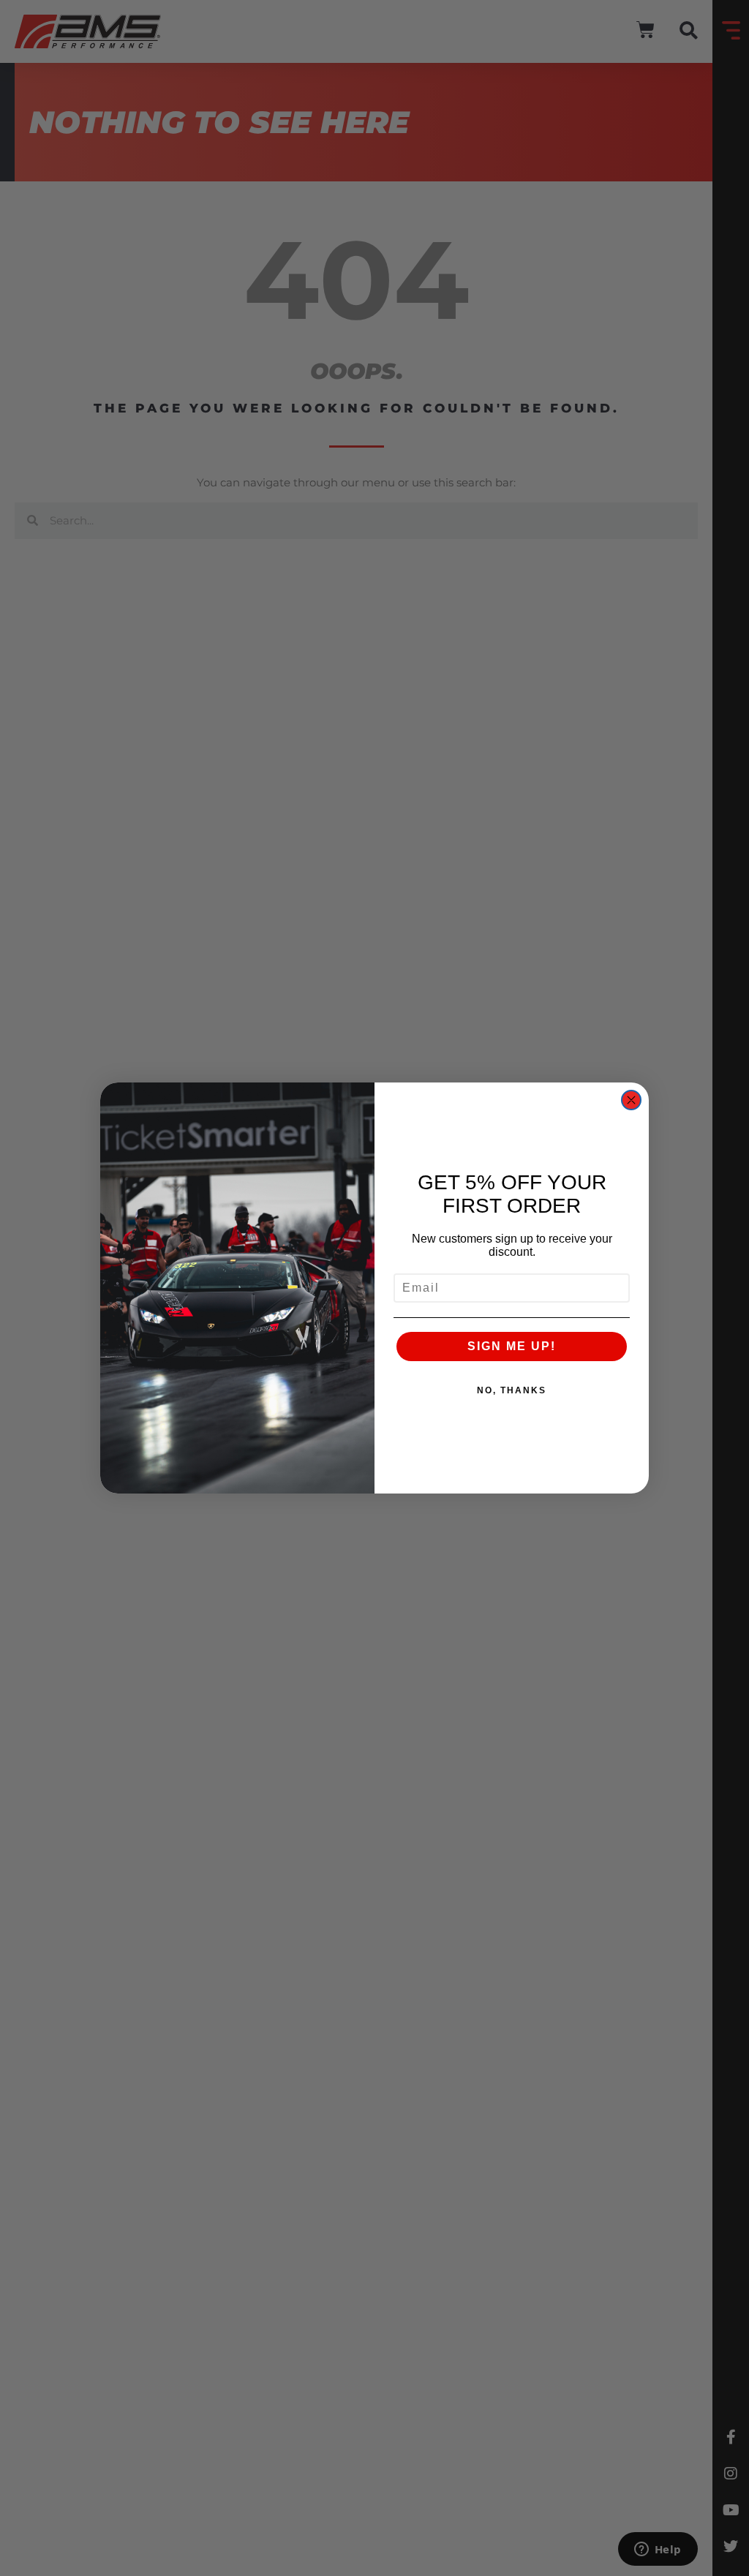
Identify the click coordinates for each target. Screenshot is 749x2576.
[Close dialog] (631, 1100)
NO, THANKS (512, 1390)
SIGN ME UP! (512, 1346)
